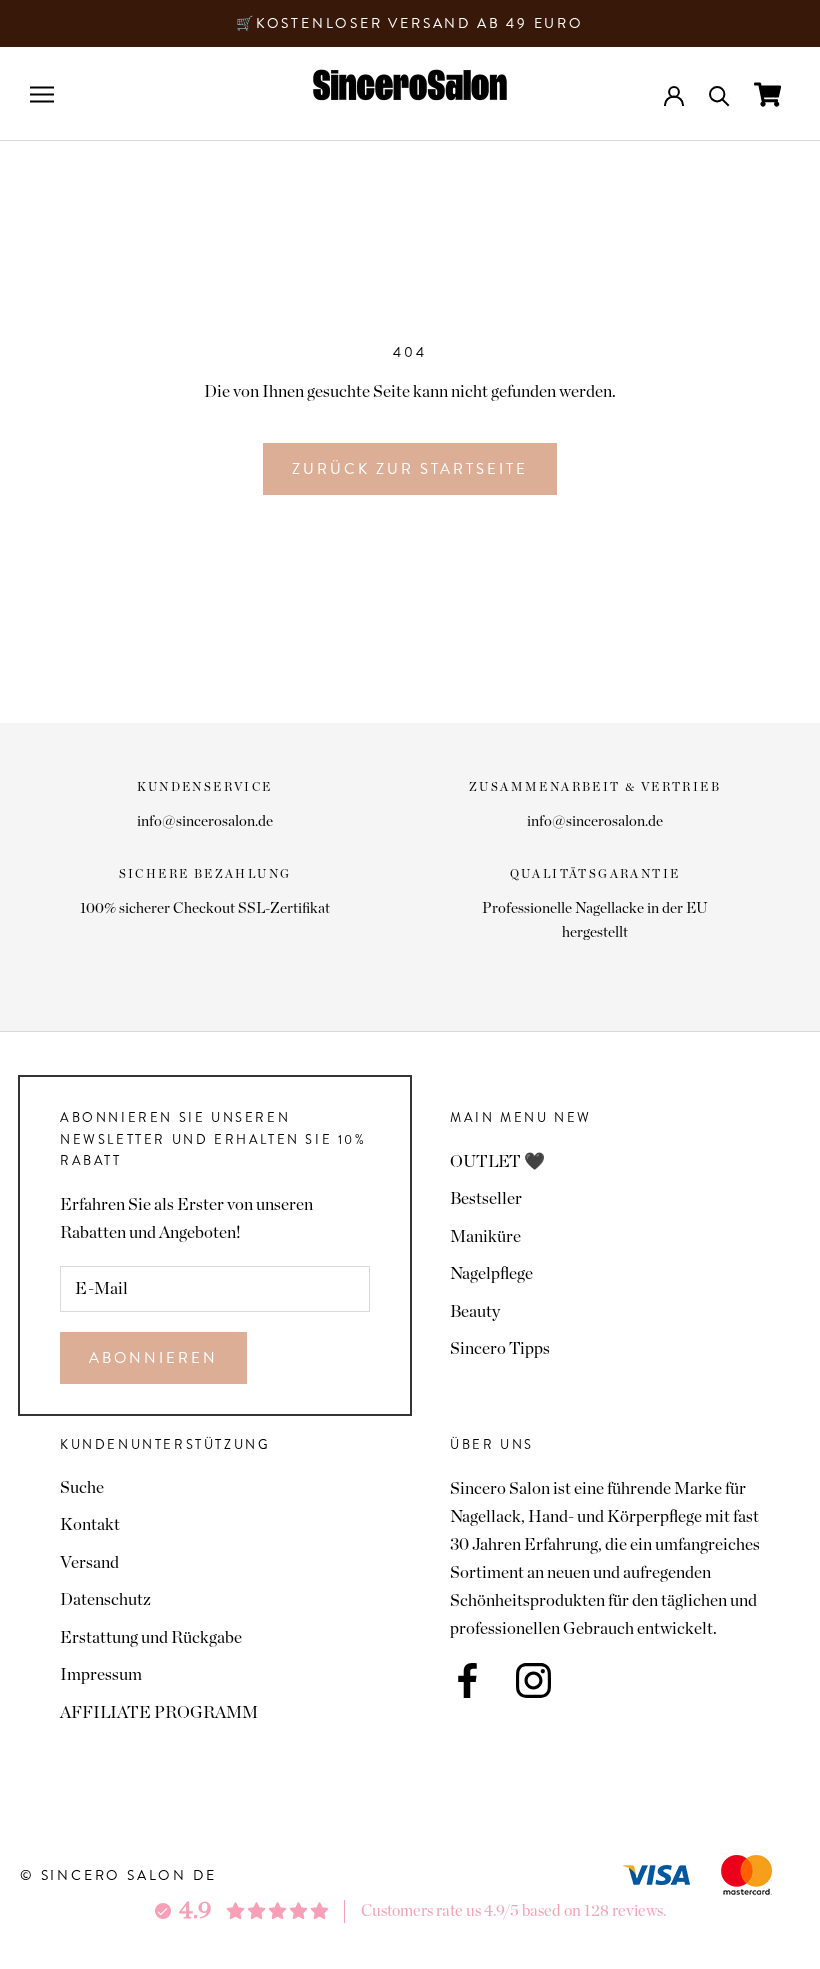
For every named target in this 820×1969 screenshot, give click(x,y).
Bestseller (486, 1198)
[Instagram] (533, 1680)
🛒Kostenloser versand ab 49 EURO (410, 23)
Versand (89, 1562)
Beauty (475, 1311)
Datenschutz (105, 1599)
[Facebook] (467, 1680)
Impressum (101, 1674)
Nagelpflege (491, 1273)
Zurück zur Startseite (410, 469)
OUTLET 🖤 (497, 1161)
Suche (82, 1487)
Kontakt (90, 1524)
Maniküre (485, 1236)
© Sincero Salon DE (118, 1875)
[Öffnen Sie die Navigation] (42, 94)
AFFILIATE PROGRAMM (159, 1712)
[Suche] (719, 94)
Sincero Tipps (500, 1348)
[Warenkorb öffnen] (767, 94)
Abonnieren (153, 1358)
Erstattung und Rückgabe (151, 1637)
